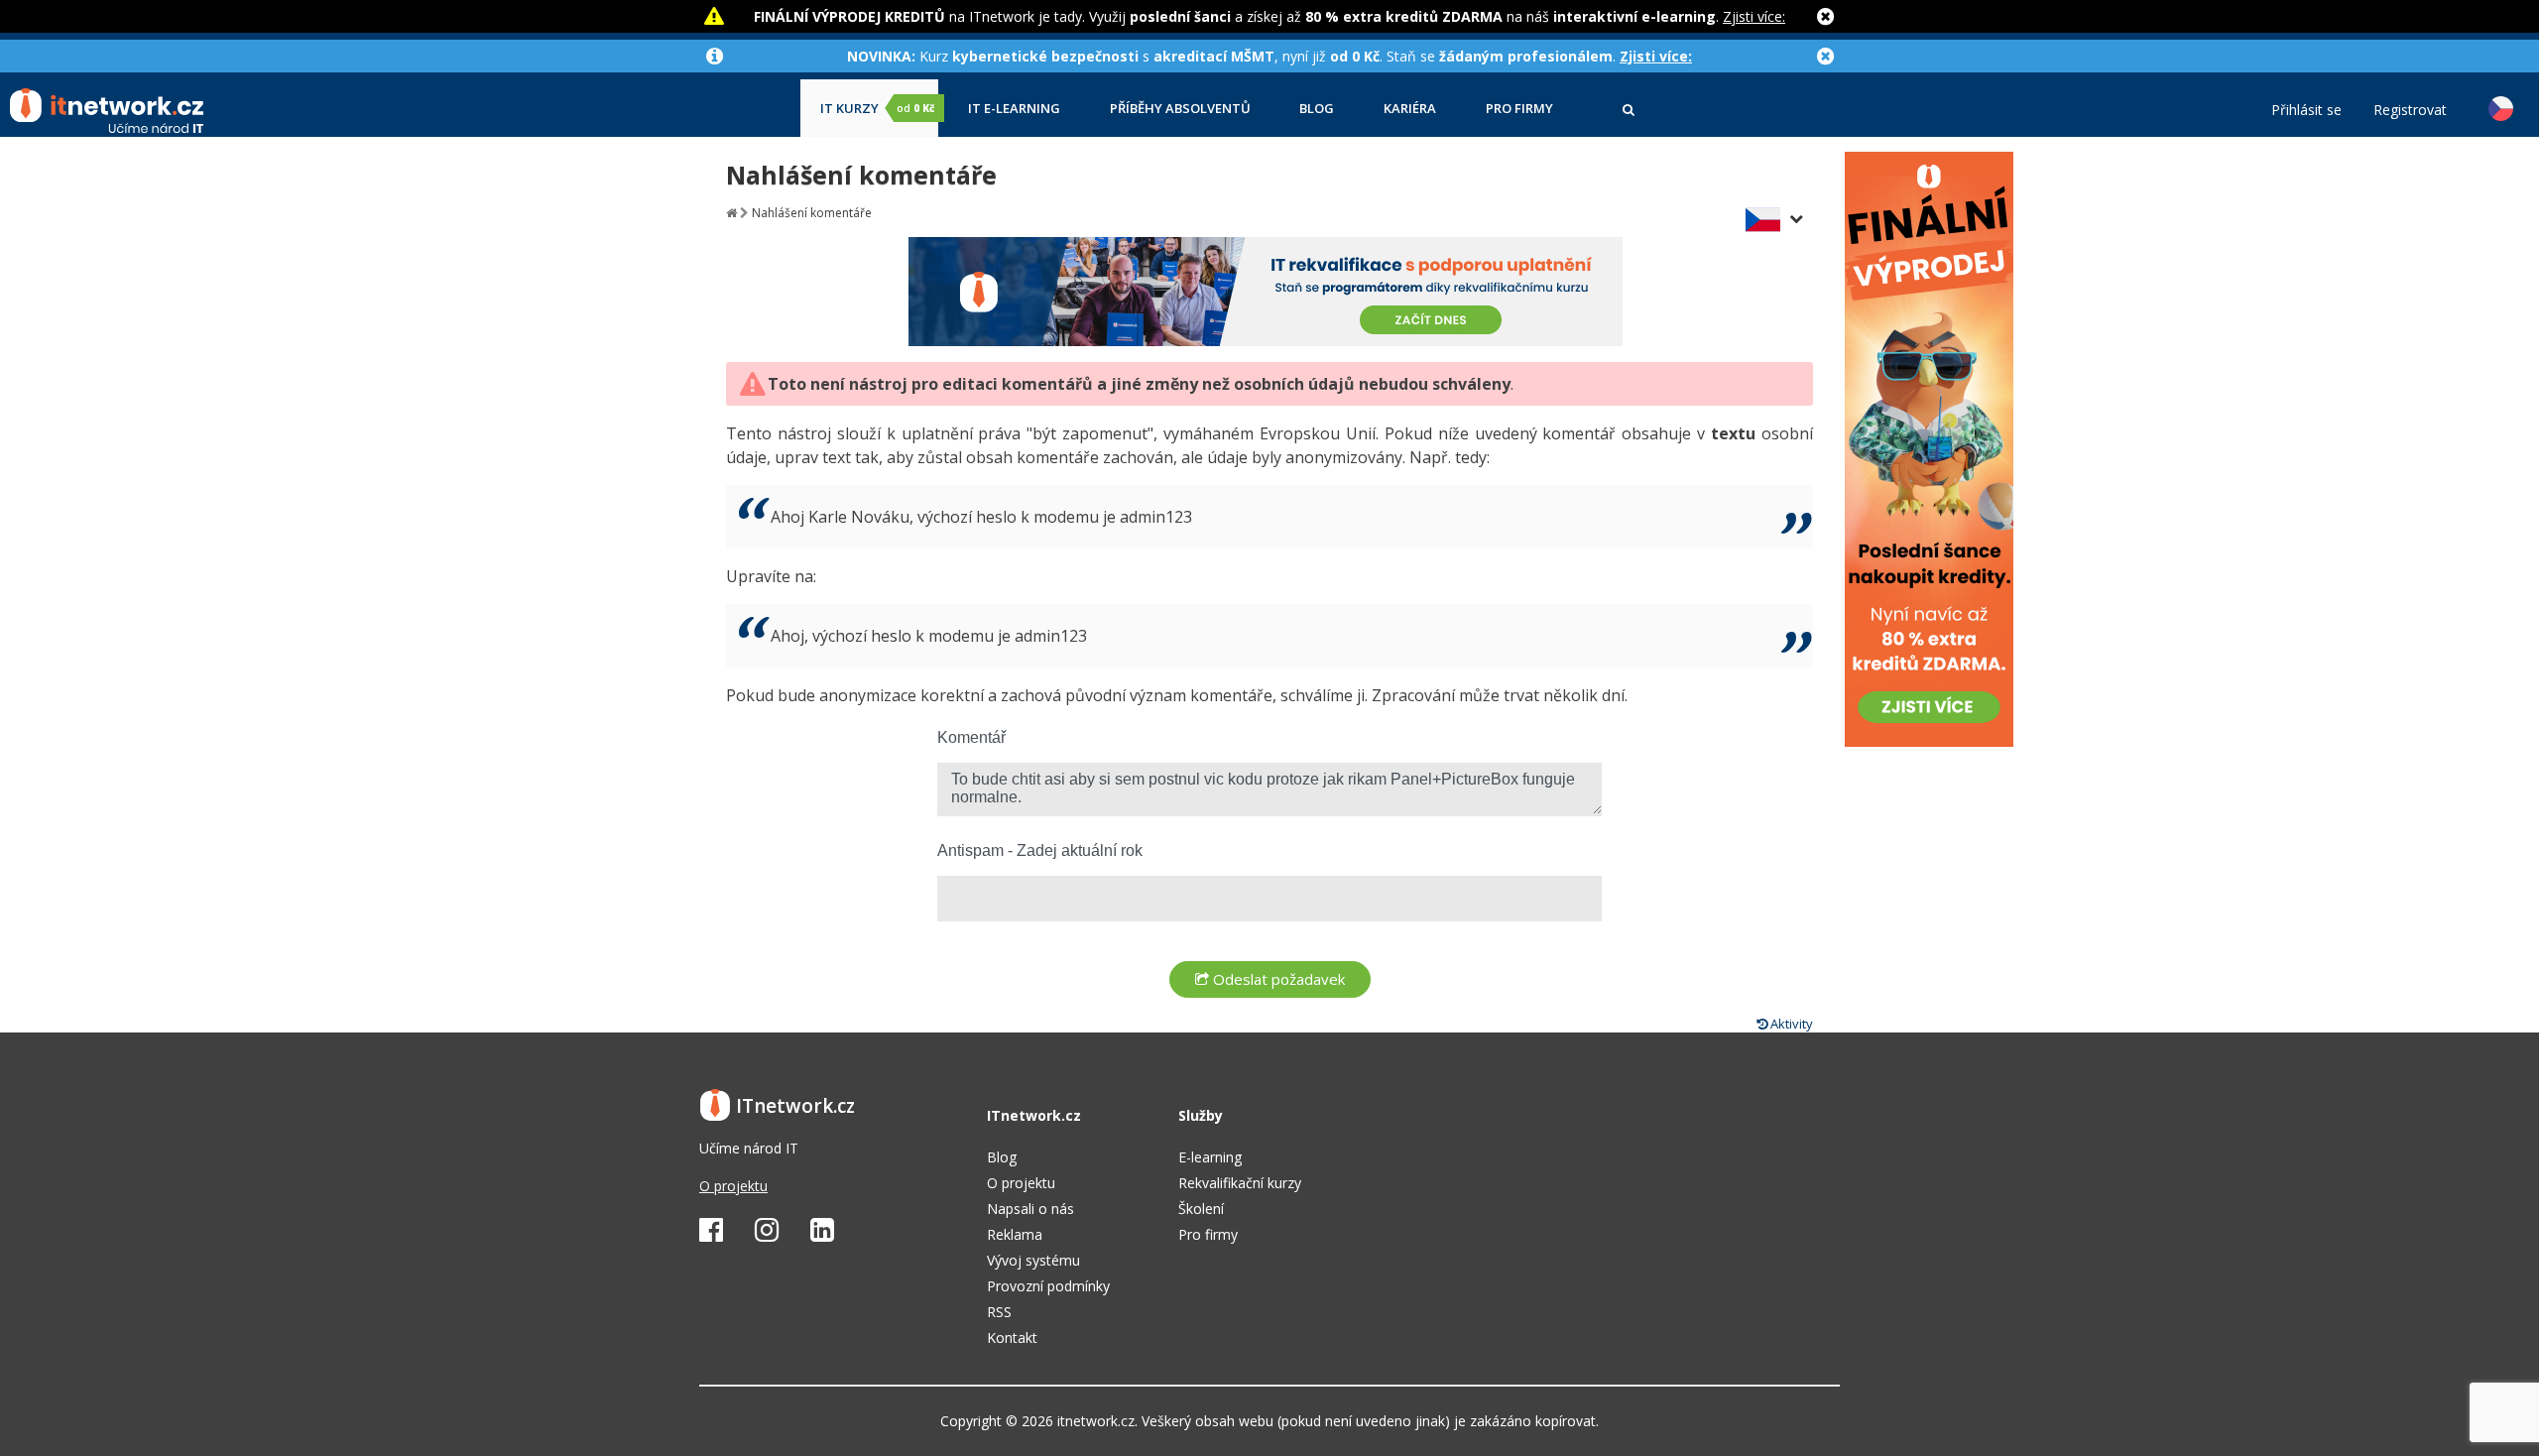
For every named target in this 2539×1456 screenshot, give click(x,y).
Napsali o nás (1030, 1209)
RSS (999, 1312)
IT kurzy (877, 109)
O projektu (733, 1186)
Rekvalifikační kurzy (1240, 1183)
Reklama (1015, 1234)
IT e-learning (1014, 109)
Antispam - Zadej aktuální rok (1040, 850)
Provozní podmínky (1048, 1286)
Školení (1201, 1209)
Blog (1317, 109)
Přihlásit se (2306, 110)
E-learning (1210, 1157)
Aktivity (1790, 1024)
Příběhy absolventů (1180, 109)
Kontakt (1012, 1337)
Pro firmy (1519, 109)
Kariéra (1410, 109)
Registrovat (2410, 110)
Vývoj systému (1033, 1260)
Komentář (971, 737)
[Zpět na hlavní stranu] (731, 213)
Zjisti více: (1754, 16)
